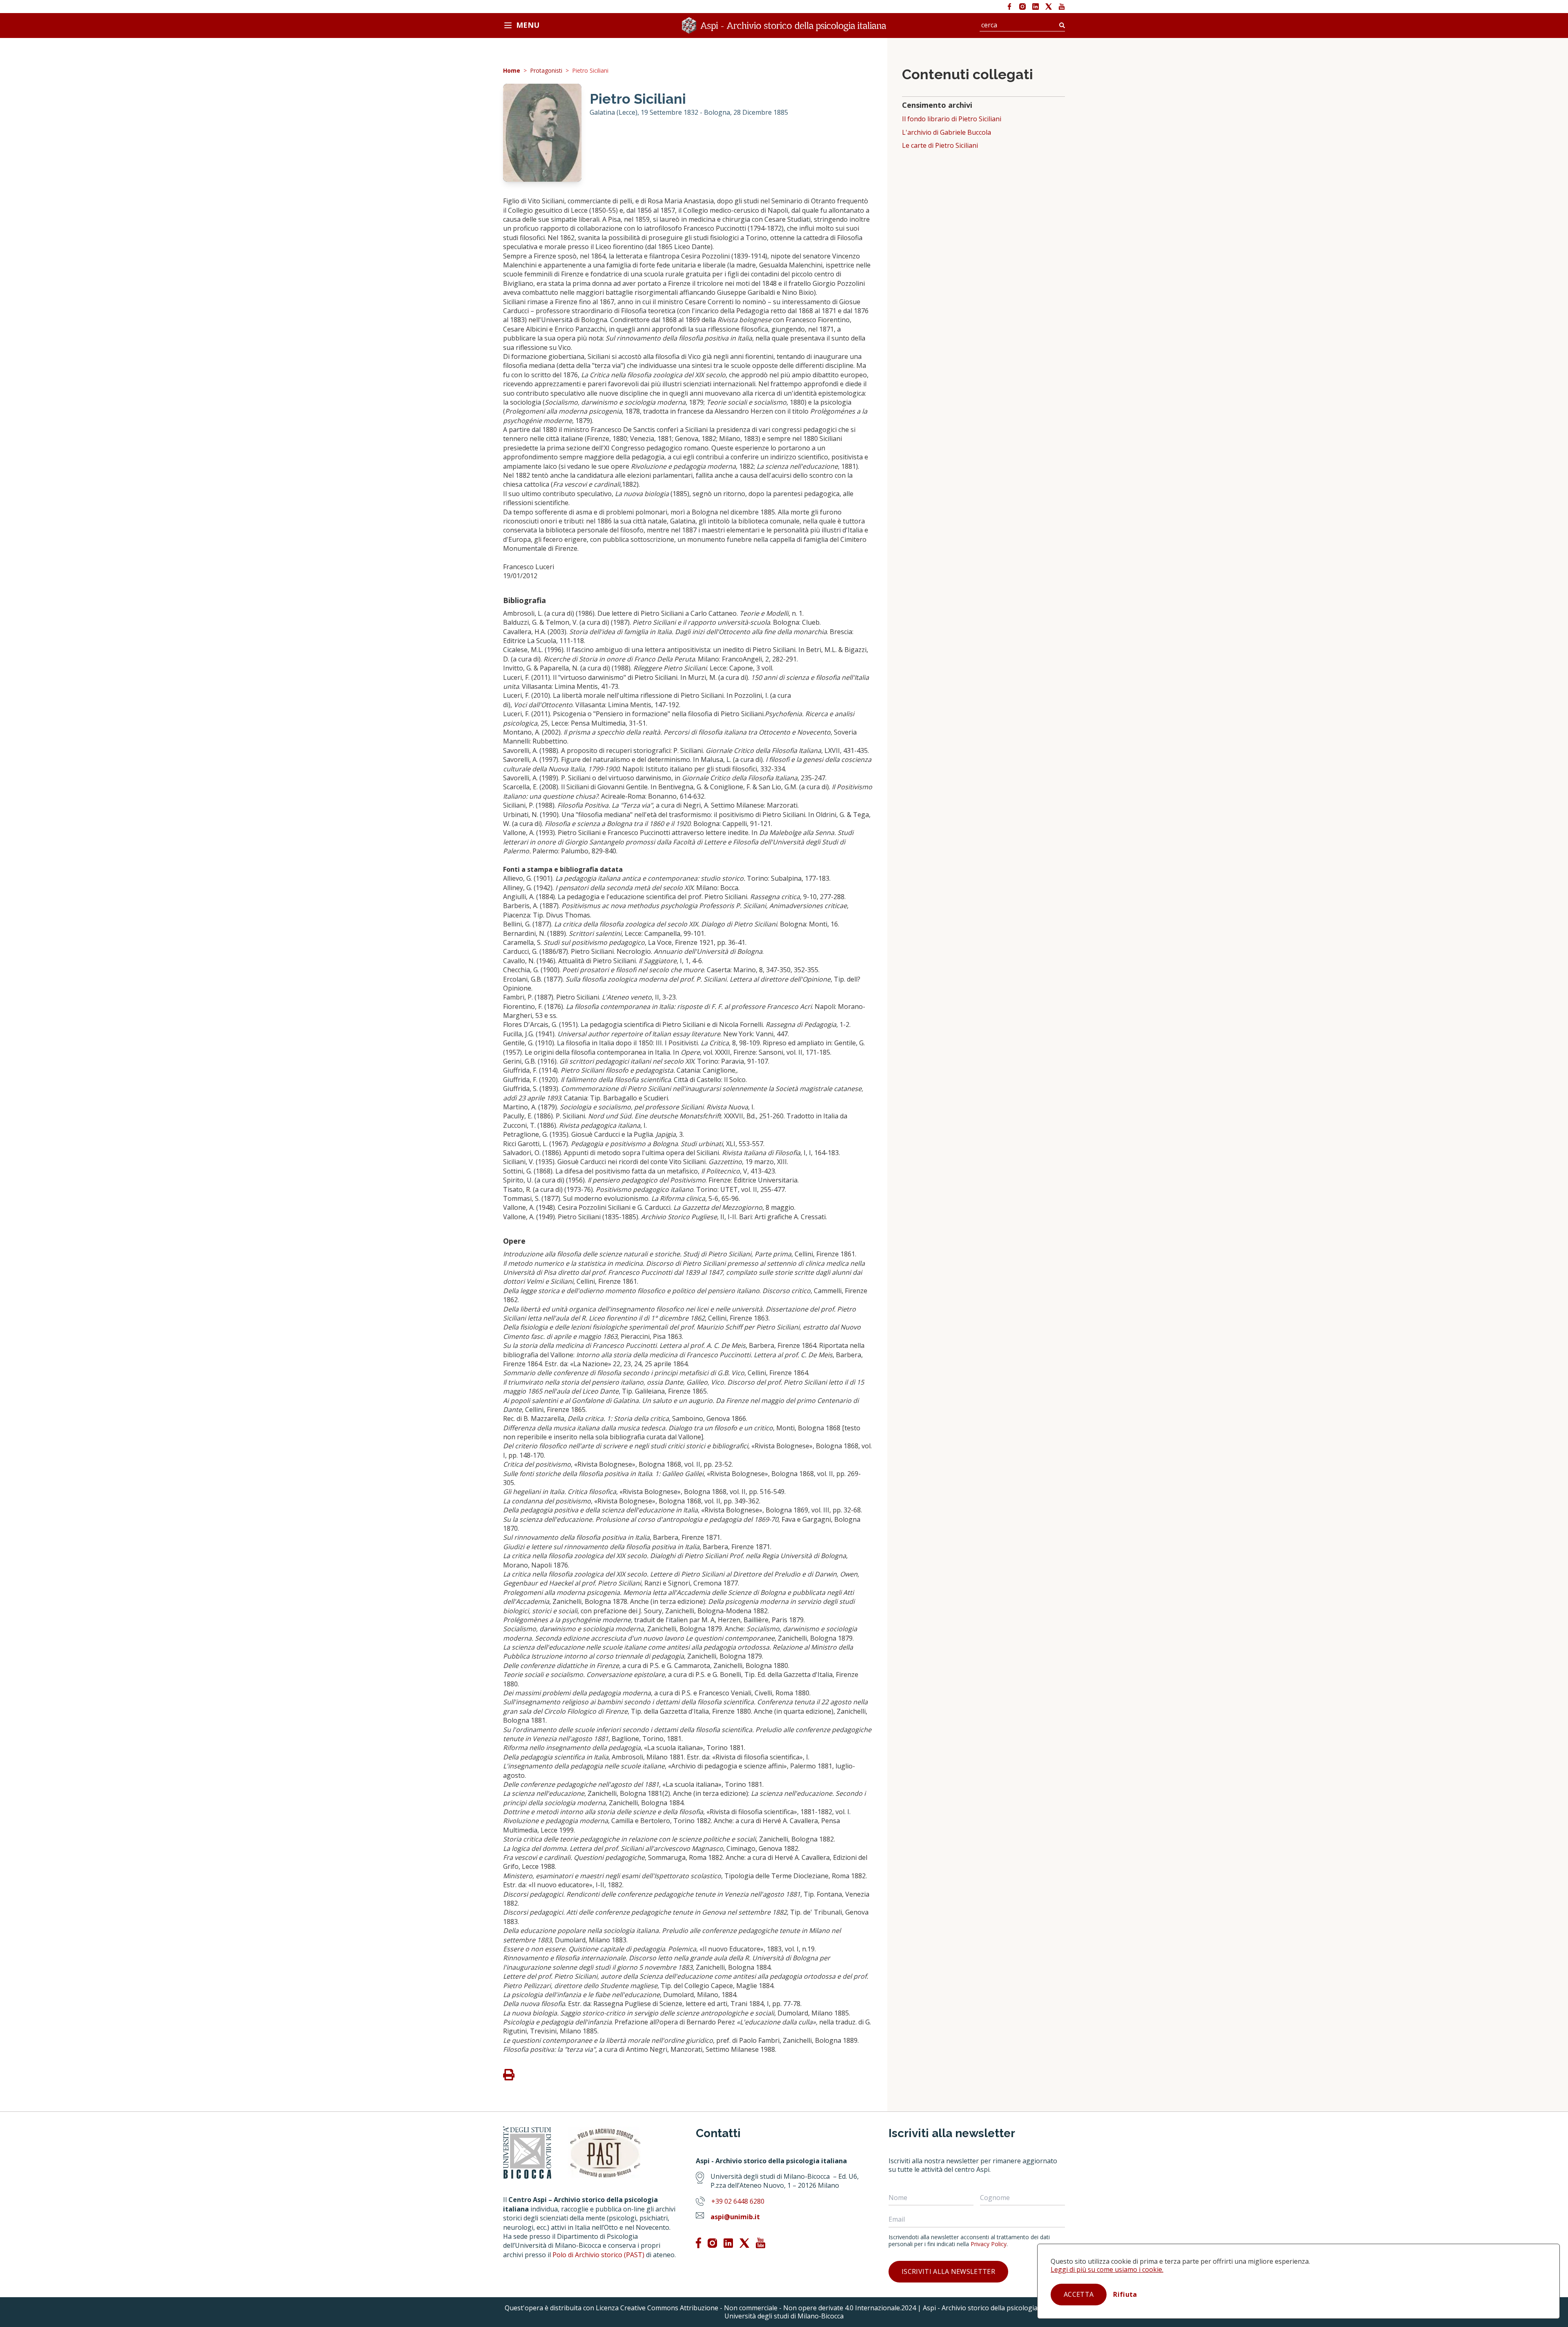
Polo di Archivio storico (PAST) (598, 2255)
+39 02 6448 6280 (738, 2201)
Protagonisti (546, 71)
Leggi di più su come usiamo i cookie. (1107, 2269)
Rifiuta (1125, 2294)
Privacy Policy (989, 2244)
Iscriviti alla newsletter (948, 2271)
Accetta (1079, 2294)
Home (512, 71)
